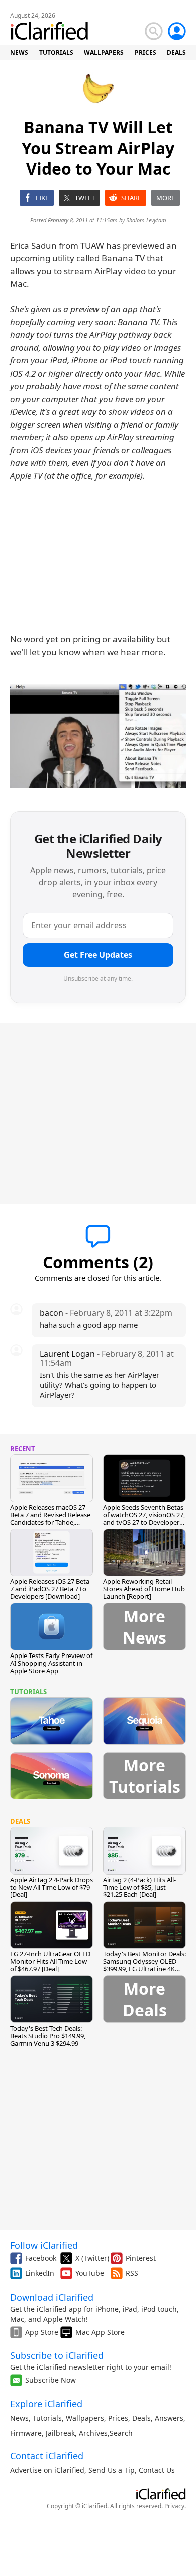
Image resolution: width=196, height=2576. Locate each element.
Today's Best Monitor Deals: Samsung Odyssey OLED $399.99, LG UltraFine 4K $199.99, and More (144, 1965)
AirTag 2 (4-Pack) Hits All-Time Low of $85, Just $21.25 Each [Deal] (139, 1887)
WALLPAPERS (104, 52)
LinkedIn (40, 2273)
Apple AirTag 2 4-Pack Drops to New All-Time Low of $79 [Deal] (52, 1887)
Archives (93, 2433)
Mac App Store (100, 2332)
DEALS (176, 52)
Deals (141, 2418)
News (19, 2418)
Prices (118, 2418)
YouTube (90, 2273)
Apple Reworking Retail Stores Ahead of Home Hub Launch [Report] (144, 1589)
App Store (42, 2332)
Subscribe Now (51, 2380)
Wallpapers (85, 2418)
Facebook (41, 2258)
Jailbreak (60, 2433)
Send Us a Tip (112, 2470)
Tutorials (47, 2418)
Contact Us (157, 2470)
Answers (169, 2418)
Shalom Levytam (146, 220)
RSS (132, 2273)
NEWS (19, 52)
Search (121, 2433)
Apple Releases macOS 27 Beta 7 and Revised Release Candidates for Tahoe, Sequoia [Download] (50, 1518)
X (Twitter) (92, 2258)
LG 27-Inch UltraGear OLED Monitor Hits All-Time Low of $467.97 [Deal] (50, 1961)
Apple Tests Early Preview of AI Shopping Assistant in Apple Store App (51, 1663)
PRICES (145, 52)
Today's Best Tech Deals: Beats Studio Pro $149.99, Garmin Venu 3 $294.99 (48, 2036)
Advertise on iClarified (47, 2470)
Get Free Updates (98, 955)
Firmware (26, 2433)
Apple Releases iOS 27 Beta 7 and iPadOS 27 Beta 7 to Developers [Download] (50, 1589)
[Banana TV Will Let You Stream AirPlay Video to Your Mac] (98, 736)
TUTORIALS (56, 52)
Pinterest (141, 2258)
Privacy (174, 2506)
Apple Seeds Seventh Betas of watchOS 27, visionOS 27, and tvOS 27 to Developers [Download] (144, 1518)
